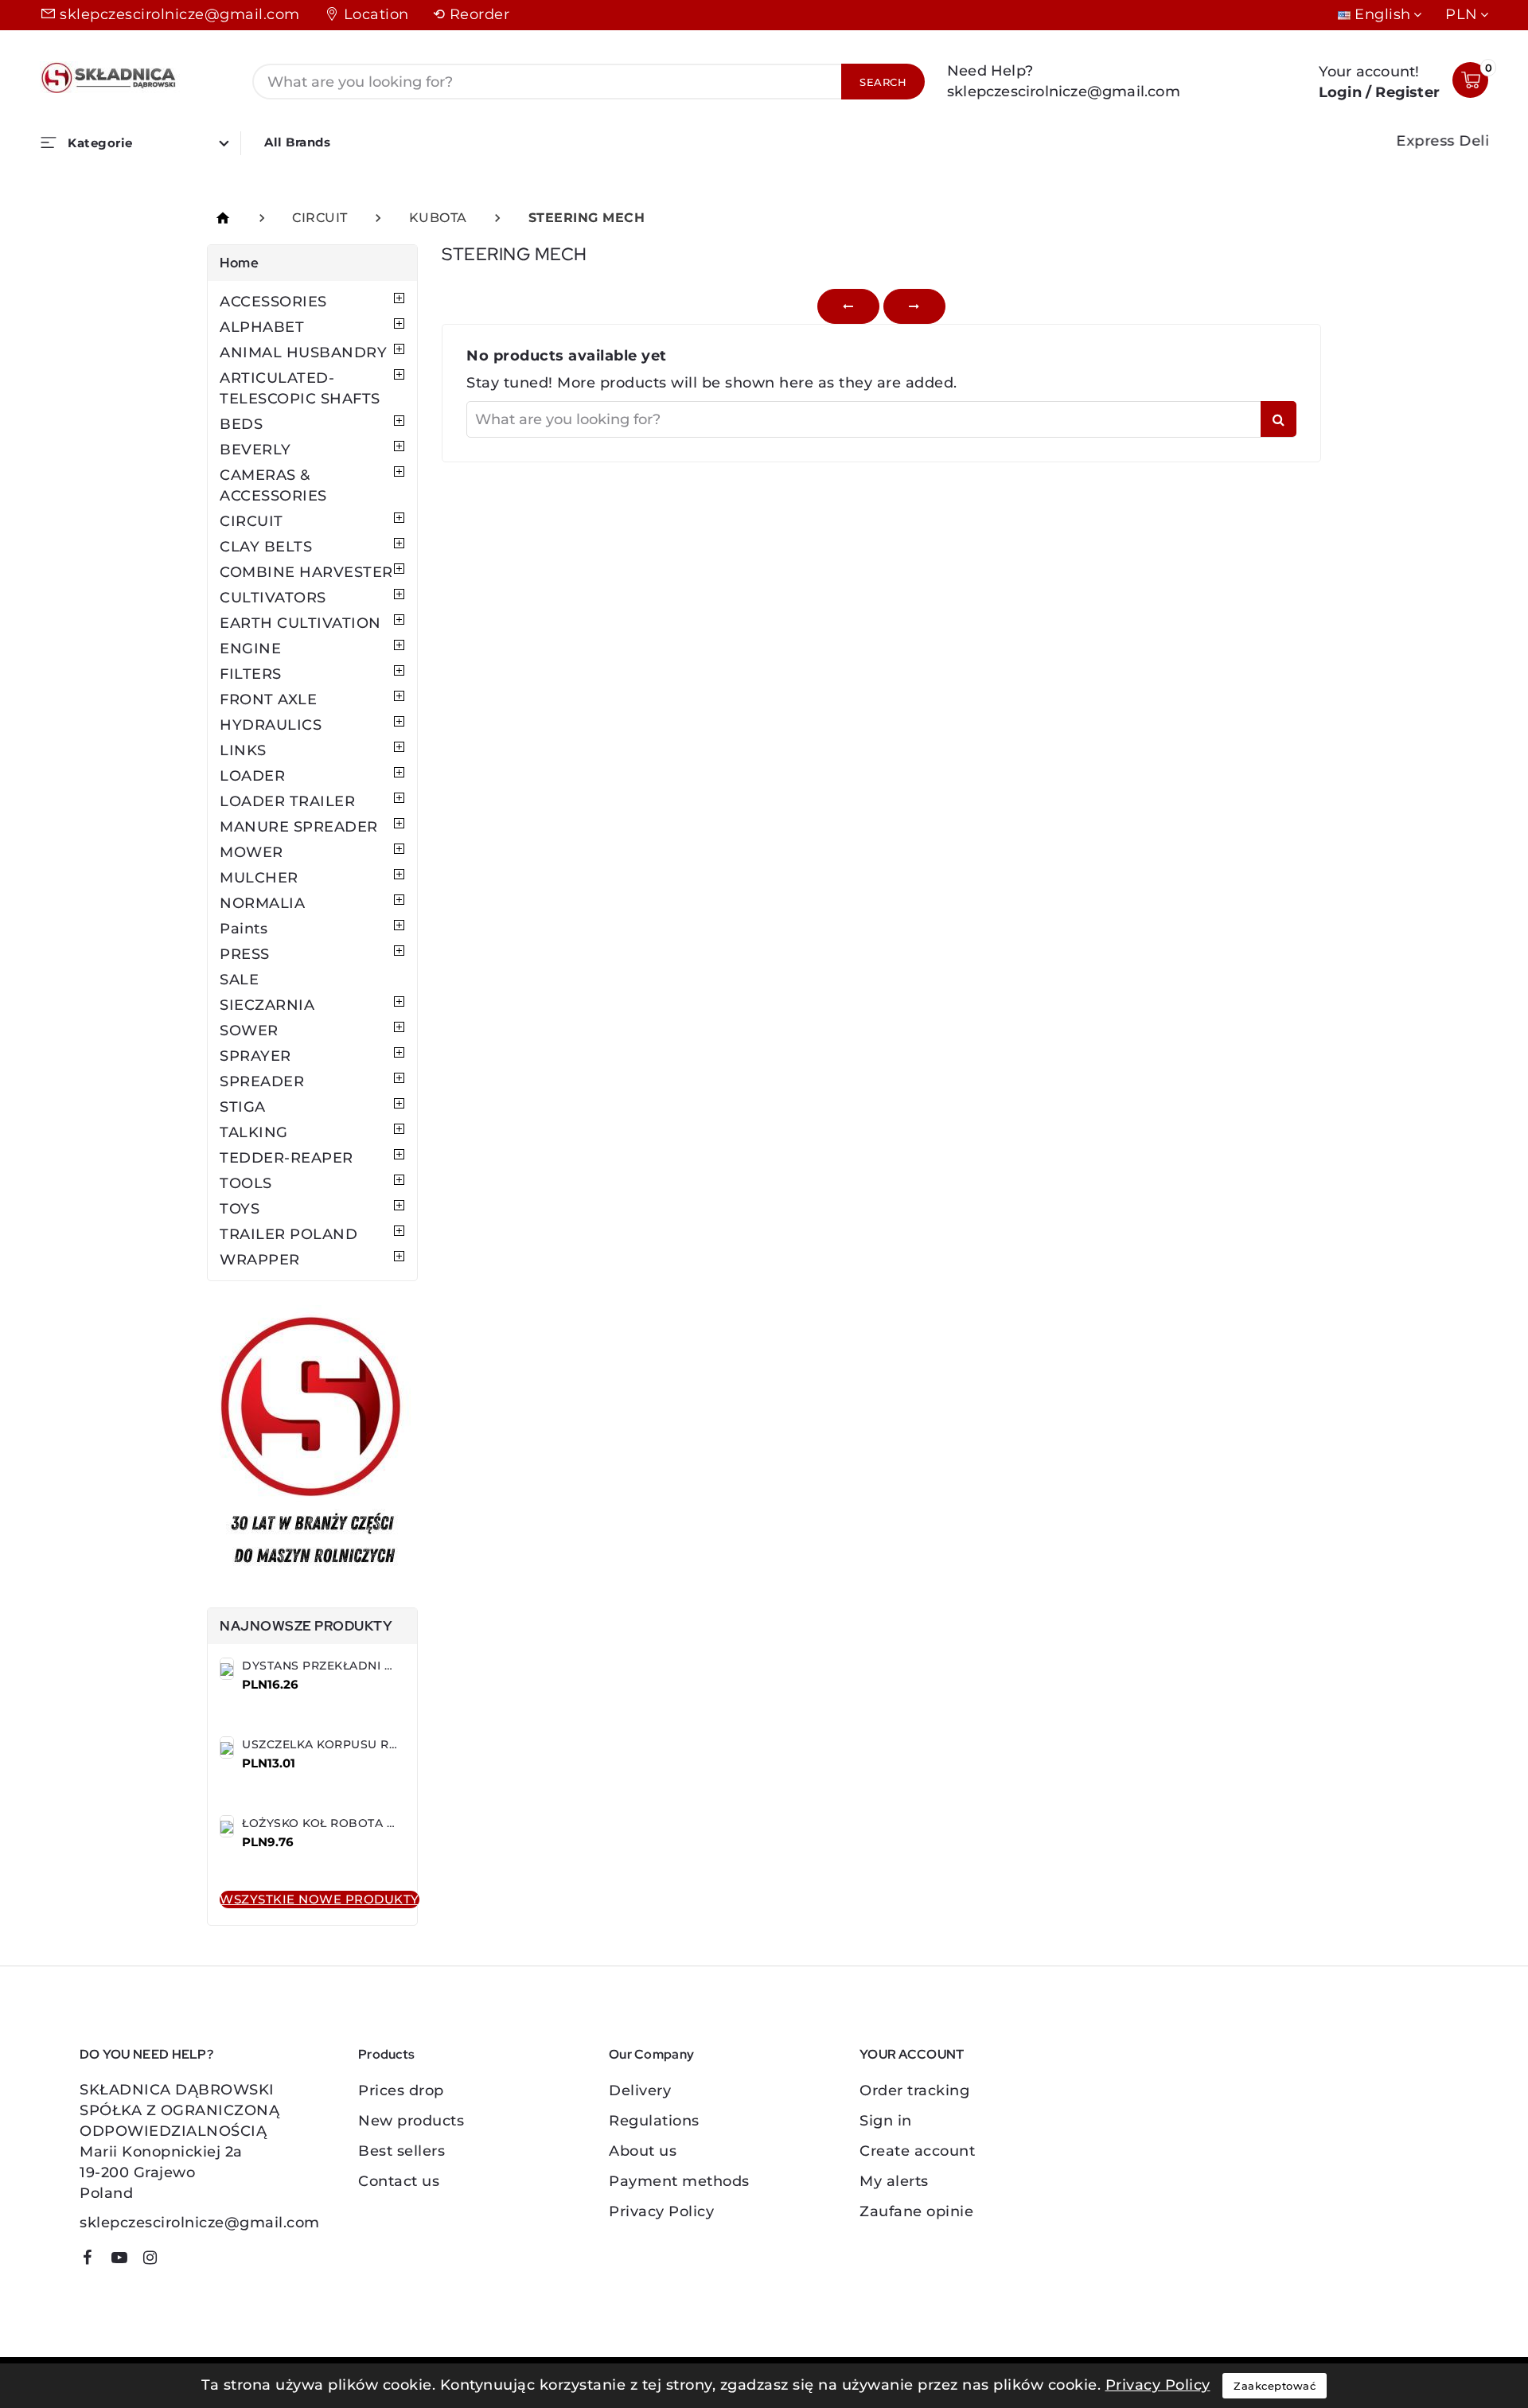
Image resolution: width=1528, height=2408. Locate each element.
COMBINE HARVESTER (306, 572)
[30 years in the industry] (312, 1444)
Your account (912, 2054)
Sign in (886, 2121)
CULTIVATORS (273, 598)
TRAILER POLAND (288, 1234)
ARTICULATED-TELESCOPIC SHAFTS (300, 388)
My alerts (894, 2181)
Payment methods (679, 2181)
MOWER (251, 852)
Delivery (640, 2090)
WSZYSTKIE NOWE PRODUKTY (320, 1899)
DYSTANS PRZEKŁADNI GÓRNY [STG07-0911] (374, 1666)
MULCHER (259, 878)
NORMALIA (262, 903)
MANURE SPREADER (299, 827)
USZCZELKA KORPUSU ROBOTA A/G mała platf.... (388, 1744)
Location (376, 14)
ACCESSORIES (273, 302)
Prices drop (401, 2090)
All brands (297, 142)
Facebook (93, 2260)
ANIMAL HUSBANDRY (303, 353)
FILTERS (251, 674)
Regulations (654, 2121)
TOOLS (246, 1183)
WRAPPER (260, 1260)
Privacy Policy (661, 2211)
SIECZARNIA (267, 1005)
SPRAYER (255, 1056)
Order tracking (914, 2090)
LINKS (243, 750)
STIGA (243, 1107)
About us (643, 2151)
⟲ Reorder (472, 14)
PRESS (245, 954)
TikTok (179, 2263)
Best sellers (401, 2151)
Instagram (156, 2260)
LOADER (252, 776)
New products (411, 2121)
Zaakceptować (1275, 2386)
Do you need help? (146, 2054)
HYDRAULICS (271, 725)
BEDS (241, 424)
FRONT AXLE (268, 699)
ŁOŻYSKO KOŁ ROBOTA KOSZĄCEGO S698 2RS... (386, 1823)
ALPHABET (262, 327)
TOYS (240, 1209)
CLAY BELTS (266, 547)
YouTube (125, 2260)
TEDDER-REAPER (286, 1158)
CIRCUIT (251, 521)
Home (239, 263)
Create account (917, 2151)
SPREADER (262, 1081)
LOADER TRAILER (287, 801)
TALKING (254, 1132)
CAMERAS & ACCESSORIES (273, 485)
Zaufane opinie (916, 2211)
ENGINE (250, 649)
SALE (239, 980)
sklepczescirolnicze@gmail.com (180, 14)
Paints (244, 929)
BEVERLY (255, 450)
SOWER (249, 1031)
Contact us (399, 2181)
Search (883, 82)
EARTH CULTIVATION (300, 623)
